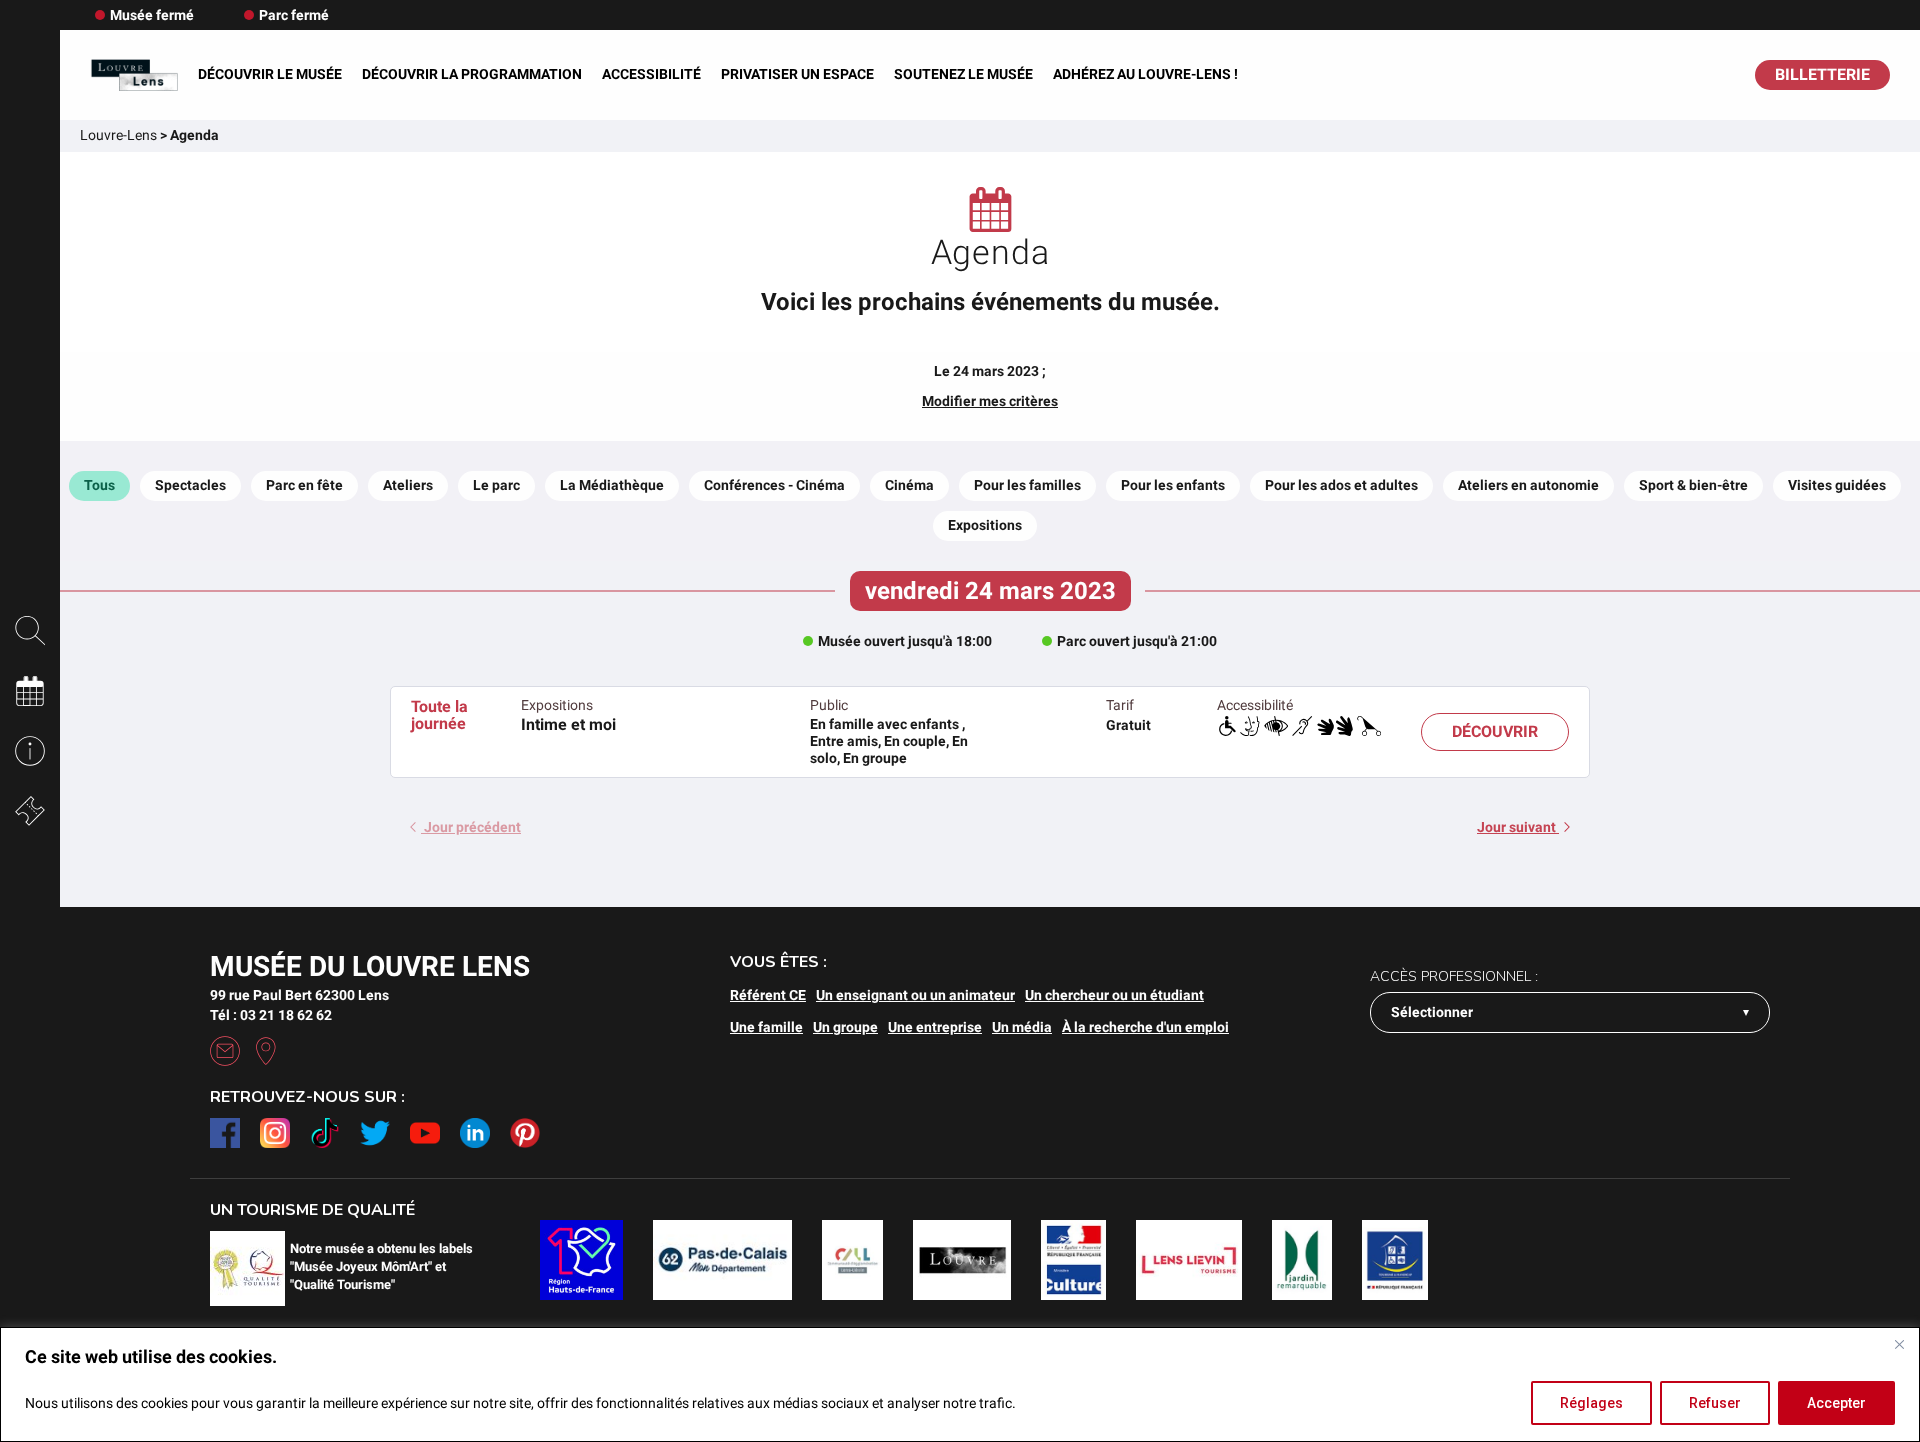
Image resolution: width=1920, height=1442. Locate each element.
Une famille (766, 1027)
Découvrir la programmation (472, 74)
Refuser (1715, 1403)
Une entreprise (935, 1027)
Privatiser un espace (797, 74)
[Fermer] (1899, 1344)
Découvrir (1495, 731)
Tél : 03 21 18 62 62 (271, 1015)
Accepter (1836, 1403)
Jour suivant (1518, 827)
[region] (960, 1384)
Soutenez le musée (963, 74)
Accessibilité (651, 74)
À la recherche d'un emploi (1145, 1027)
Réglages (1591, 1403)
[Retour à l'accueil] (134, 75)
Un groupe (845, 1027)
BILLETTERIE (1822, 74)
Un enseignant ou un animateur (915, 995)
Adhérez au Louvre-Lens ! (1145, 74)
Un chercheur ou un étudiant (1114, 995)
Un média (1022, 1027)
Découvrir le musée (270, 74)
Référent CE (768, 995)
